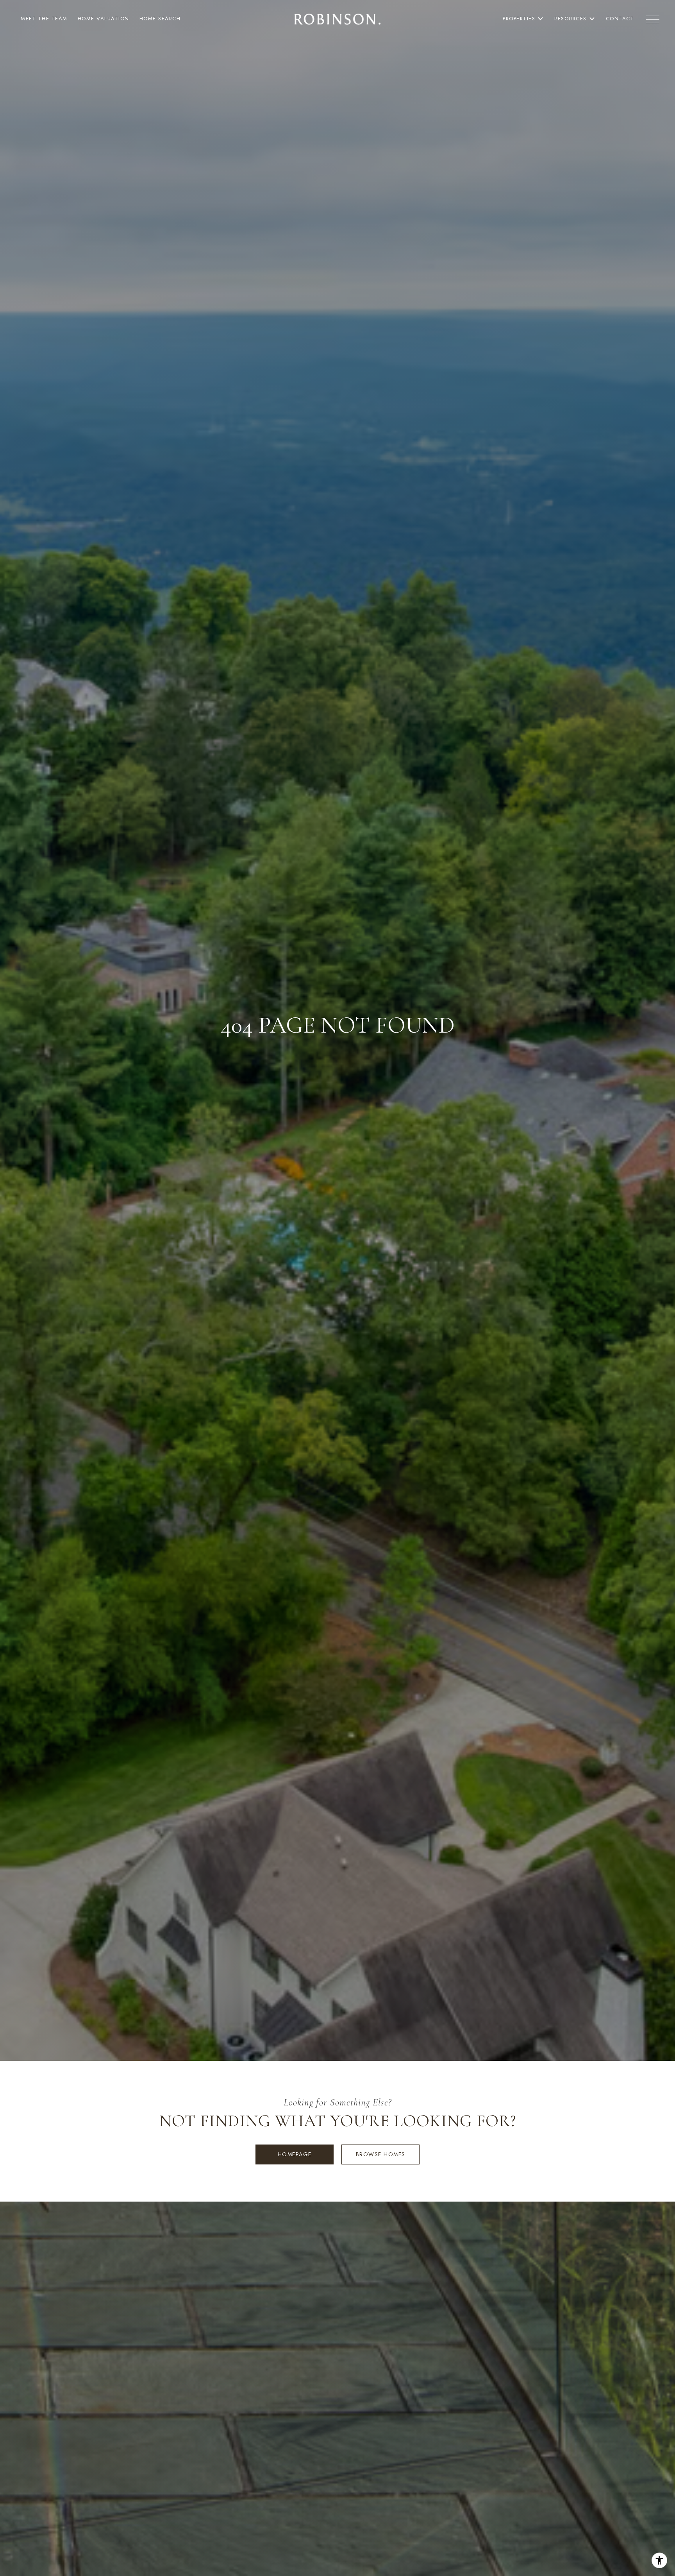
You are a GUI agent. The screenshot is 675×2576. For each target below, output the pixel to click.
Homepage (295, 2154)
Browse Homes (381, 2154)
